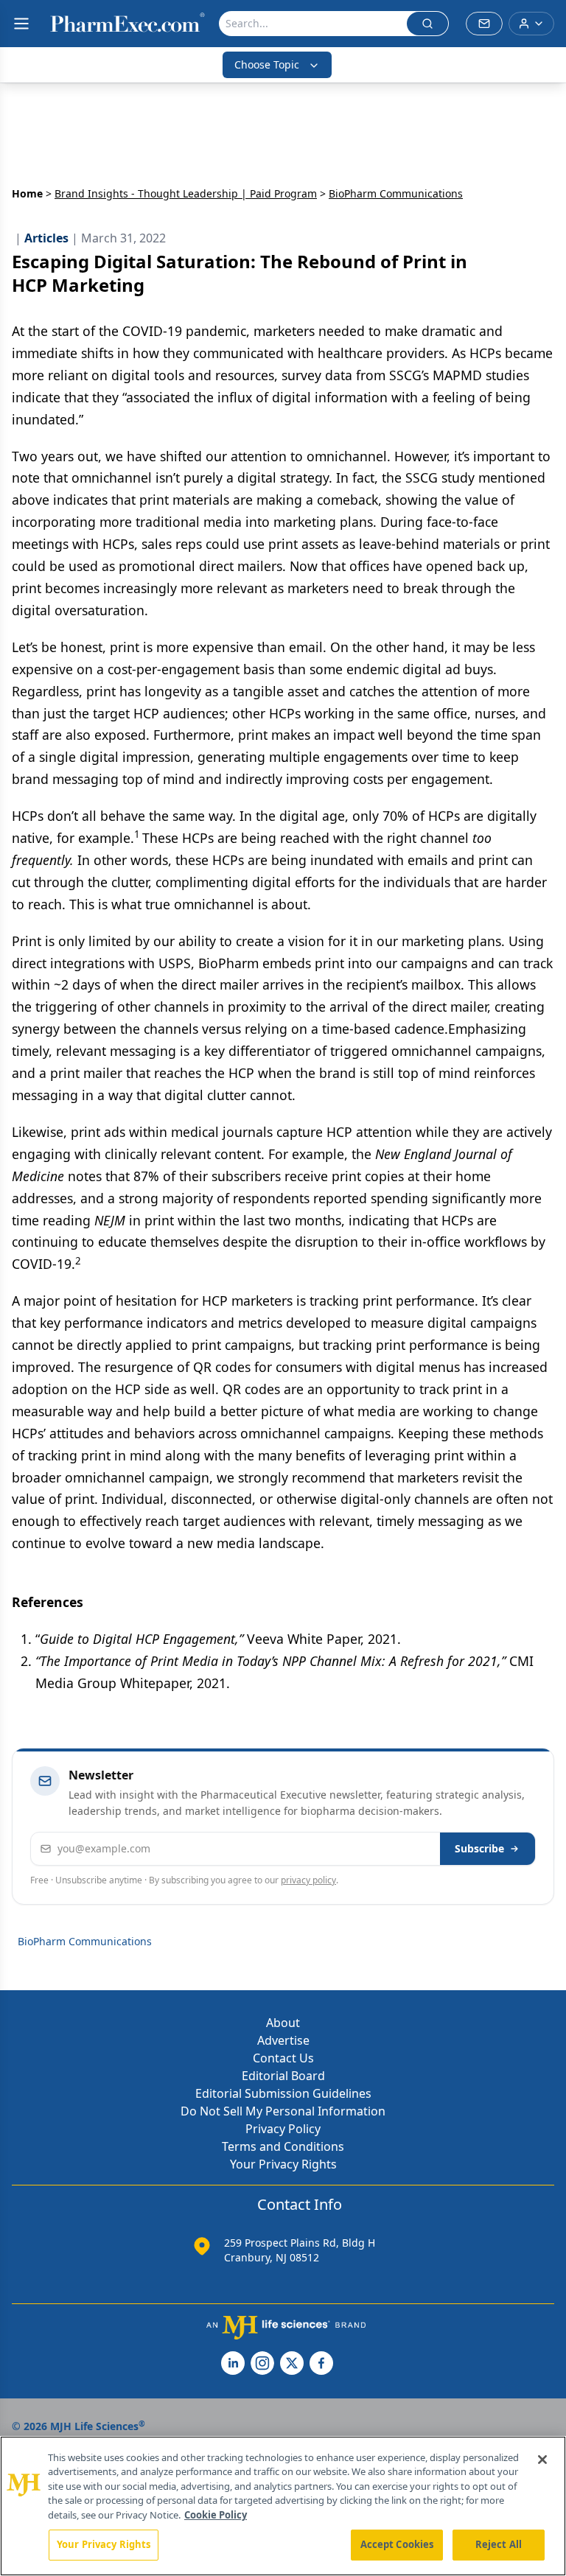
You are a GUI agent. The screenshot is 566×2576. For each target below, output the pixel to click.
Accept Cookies (397, 2544)
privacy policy (308, 1880)
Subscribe (479, 1848)
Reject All (499, 2544)
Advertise (283, 2040)
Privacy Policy (283, 2129)
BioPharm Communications (85, 1941)
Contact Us (283, 2058)
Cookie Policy (216, 2515)
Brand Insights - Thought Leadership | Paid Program (186, 193)
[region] (283, 2506)
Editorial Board (283, 2076)
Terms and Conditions (283, 2146)
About (283, 2023)
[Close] (542, 2460)
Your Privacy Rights (283, 2164)
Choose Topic (267, 64)
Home (27, 193)
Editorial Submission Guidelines (283, 2093)
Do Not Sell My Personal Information (283, 2111)
